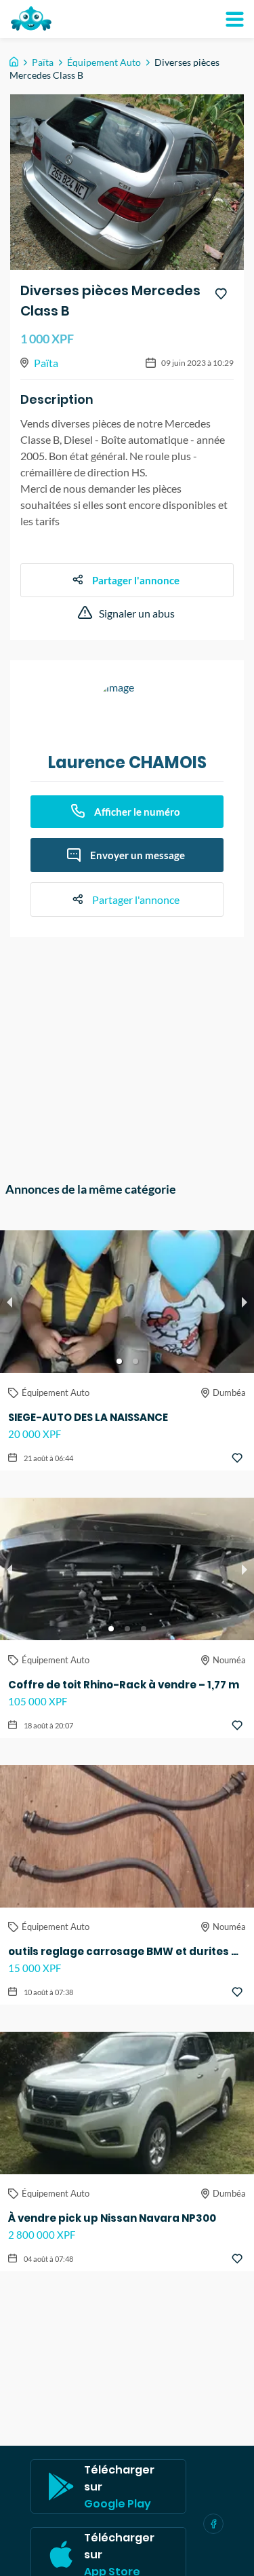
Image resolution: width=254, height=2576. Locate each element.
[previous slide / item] (9, 1302)
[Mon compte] (234, 19)
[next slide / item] (245, 1302)
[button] (119, 1361)
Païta (43, 62)
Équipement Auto (104, 62)
